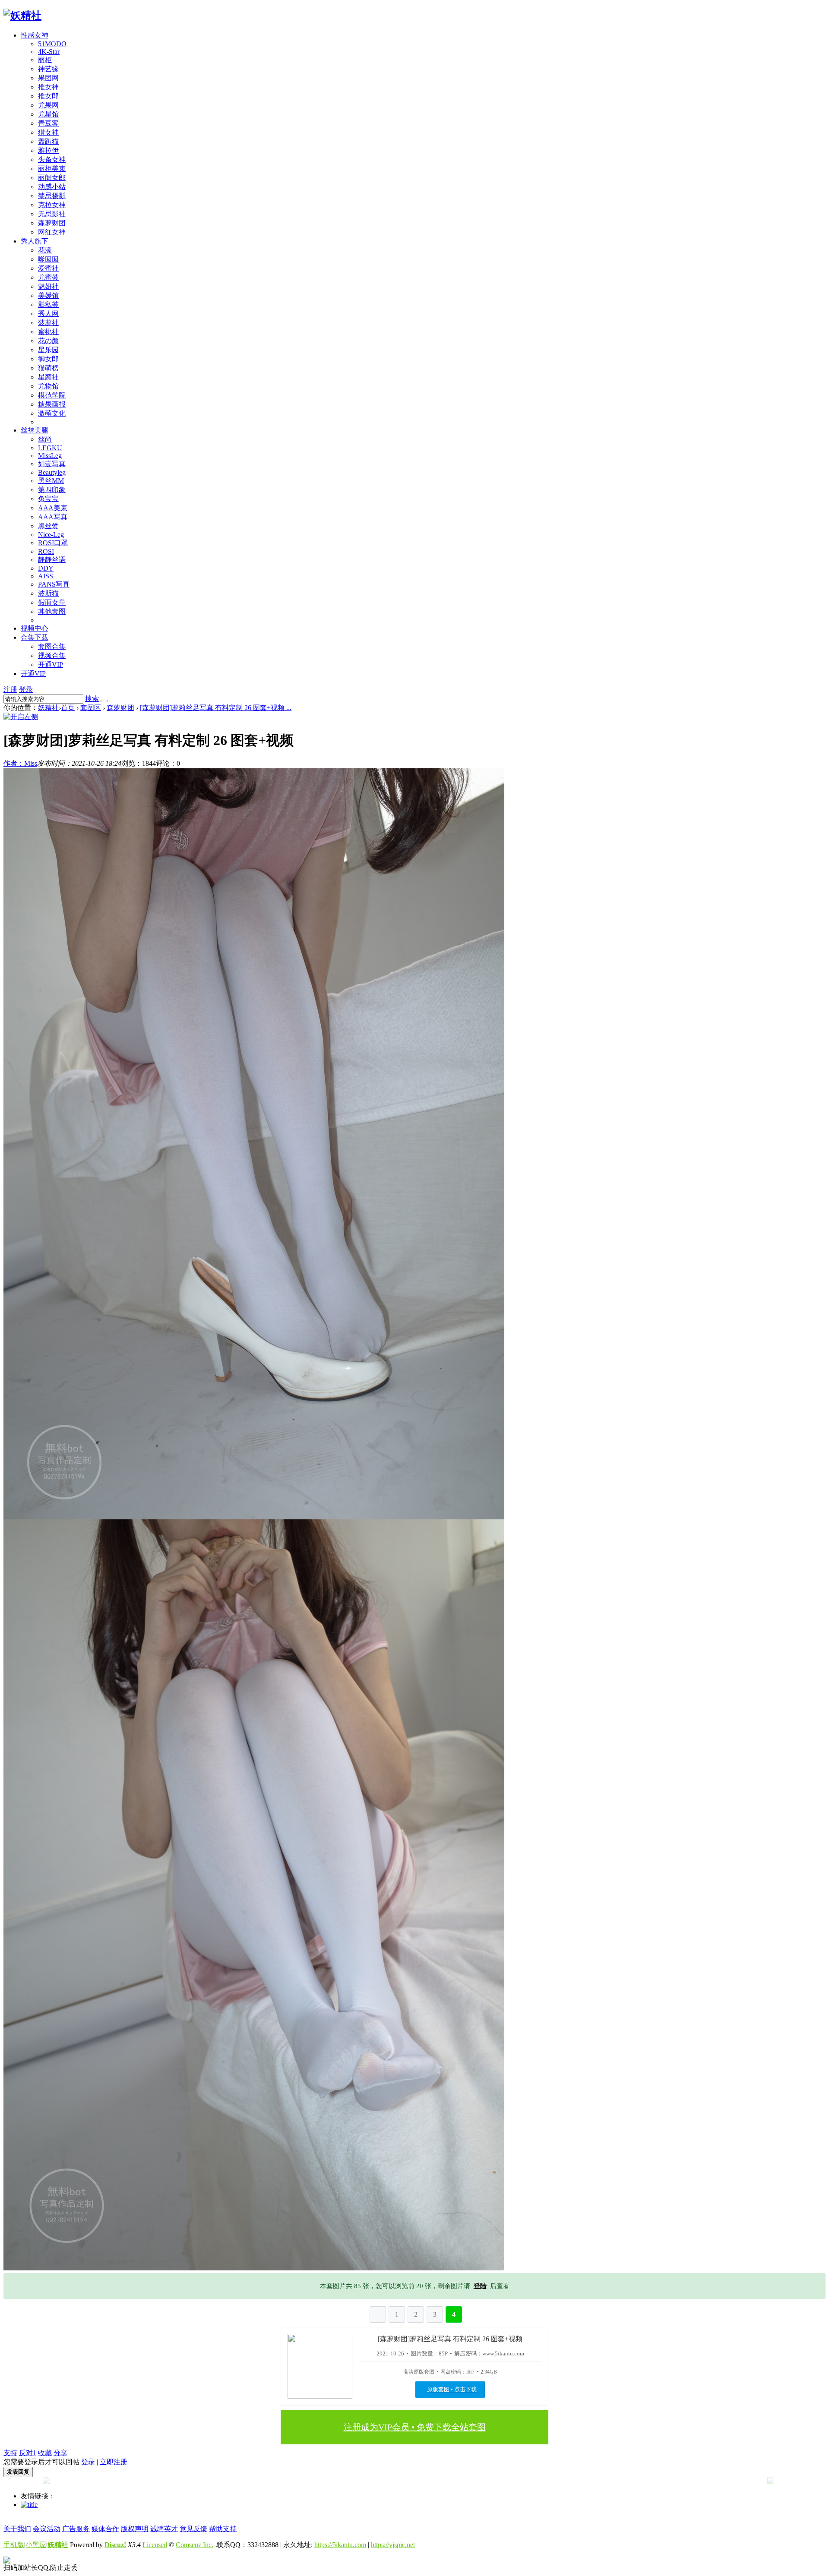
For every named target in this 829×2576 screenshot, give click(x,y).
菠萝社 (48, 323)
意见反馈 (193, 2529)
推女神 (48, 87)
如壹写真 (52, 464)
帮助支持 (223, 2529)
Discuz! (115, 2545)
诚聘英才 (164, 2529)
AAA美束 (53, 508)
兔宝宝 (48, 499)
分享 (60, 2453)
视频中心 (35, 628)
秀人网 (48, 314)
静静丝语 (52, 560)
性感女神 (35, 35)
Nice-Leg (51, 535)
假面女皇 (52, 602)
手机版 (14, 2545)
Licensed (155, 2545)
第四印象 (52, 490)
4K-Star (49, 52)
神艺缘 (48, 69)
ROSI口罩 (53, 543)
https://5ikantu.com (340, 2545)
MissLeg (50, 456)
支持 (10, 2453)
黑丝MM (51, 481)
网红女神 (52, 232)
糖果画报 (52, 404)
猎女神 (48, 132)
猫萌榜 (48, 368)
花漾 (45, 250)
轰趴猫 (48, 141)
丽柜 (45, 60)
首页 (68, 708)
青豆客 (48, 123)
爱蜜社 (48, 268)
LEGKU (50, 448)
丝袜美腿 (35, 430)
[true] (104, 701)
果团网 (48, 78)
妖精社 (48, 708)
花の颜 (48, 341)
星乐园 (48, 350)
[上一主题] (46, 2482)
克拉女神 (52, 205)
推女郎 (48, 96)
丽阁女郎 (52, 178)
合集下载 (35, 637)
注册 (10, 690)
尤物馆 (48, 386)
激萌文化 (52, 413)
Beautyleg (52, 472)
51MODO (52, 44)
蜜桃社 (48, 332)
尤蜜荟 (48, 277)
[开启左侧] (21, 717)
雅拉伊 (48, 150)
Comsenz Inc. (195, 2545)
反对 (28, 2453)
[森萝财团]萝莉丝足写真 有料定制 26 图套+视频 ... (216, 708)
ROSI (46, 551)
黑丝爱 (48, 526)
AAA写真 (53, 517)
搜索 (92, 699)
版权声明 (135, 2529)
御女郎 (48, 359)
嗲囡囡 (48, 259)
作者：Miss (20, 763)
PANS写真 (54, 584)
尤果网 (48, 105)
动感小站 (52, 187)
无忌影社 (52, 214)
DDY (46, 568)
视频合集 (52, 655)
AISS (46, 576)
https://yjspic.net (393, 2545)
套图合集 (52, 646)
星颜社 (48, 377)
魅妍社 (48, 286)
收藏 (45, 2453)
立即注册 (114, 2462)
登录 (26, 690)
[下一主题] (771, 2482)
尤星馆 (48, 114)
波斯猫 (48, 593)
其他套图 (52, 611)
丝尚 (45, 439)
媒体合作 (105, 2529)
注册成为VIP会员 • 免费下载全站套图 (415, 2427)
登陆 (480, 2286)
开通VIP (51, 665)
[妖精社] (22, 16)
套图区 (91, 708)
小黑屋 (36, 2545)
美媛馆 (48, 295)
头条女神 (52, 159)
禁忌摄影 (52, 196)
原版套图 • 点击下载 (452, 2389)
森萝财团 (52, 223)
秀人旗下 (35, 241)
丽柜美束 (52, 169)
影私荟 (48, 305)
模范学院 (52, 395)
